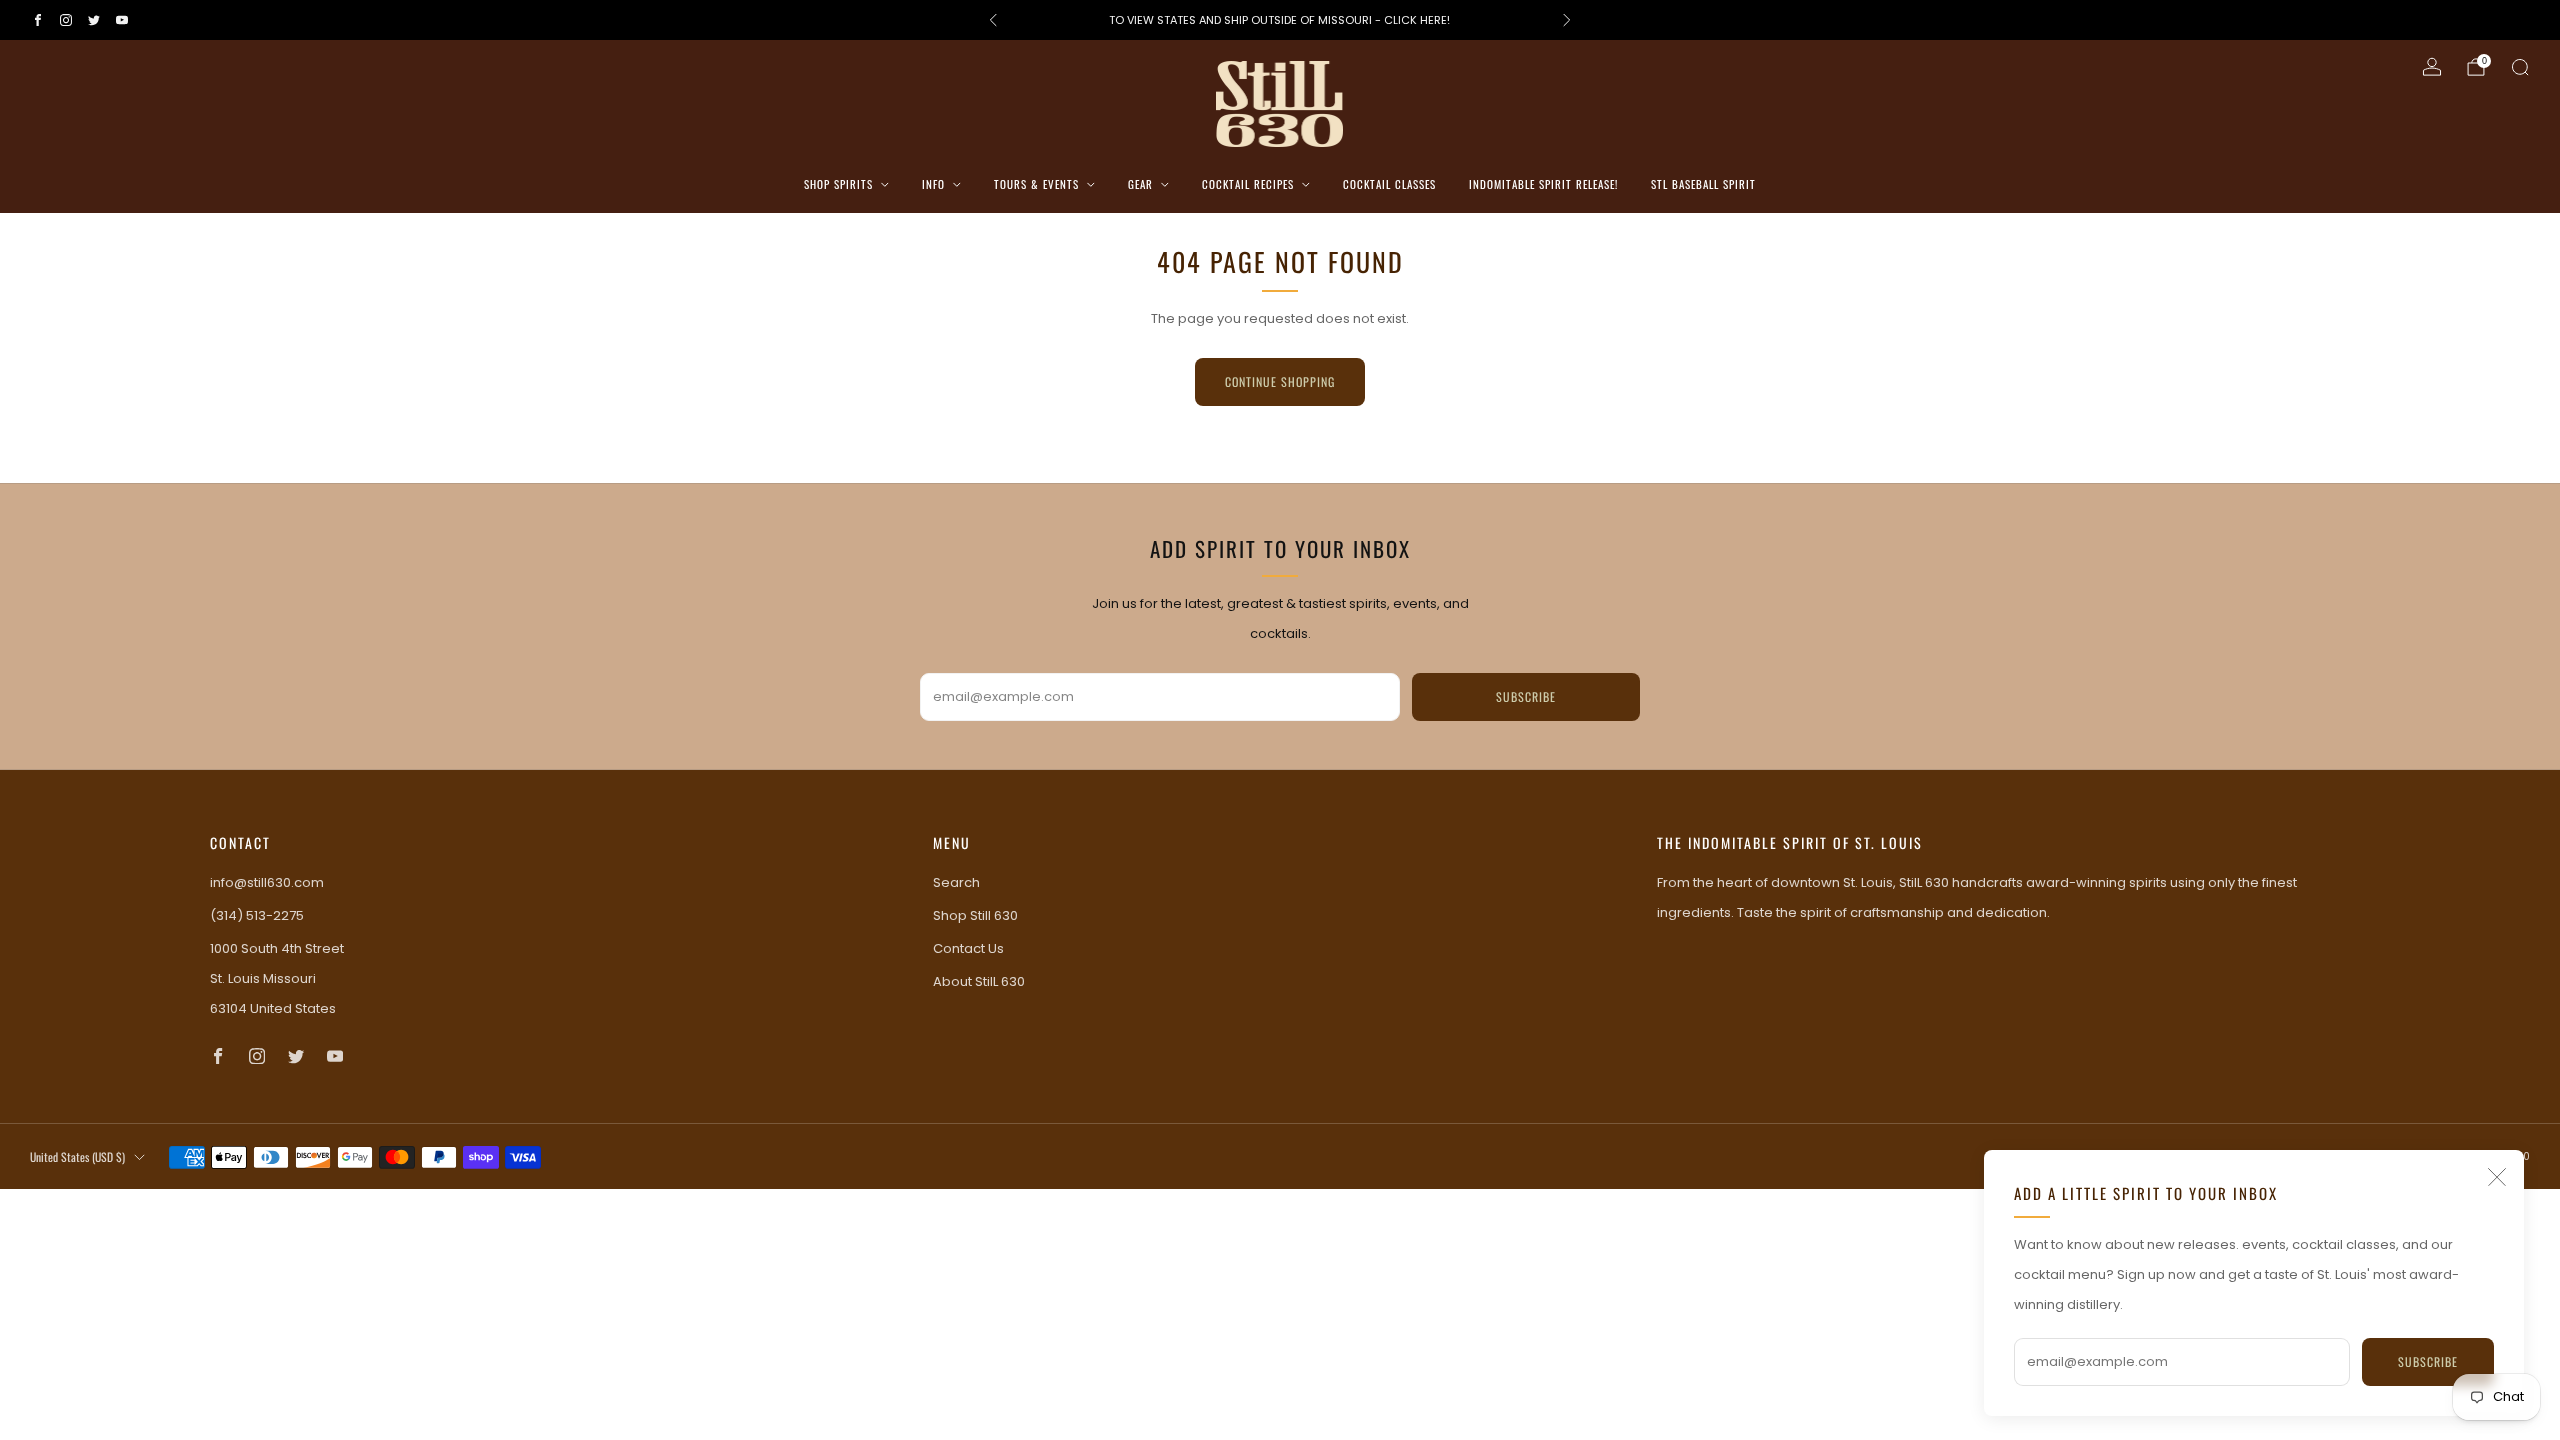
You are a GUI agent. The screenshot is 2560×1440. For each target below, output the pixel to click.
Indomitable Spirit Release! (1543, 184)
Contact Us (968, 948)
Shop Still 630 (975, 915)
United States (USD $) (77, 1156)
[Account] (2432, 67)
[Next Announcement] (1567, 20)
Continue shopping (1280, 381)
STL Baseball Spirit (1703, 184)
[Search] (2520, 67)
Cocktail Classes (1389, 184)
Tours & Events (1036, 184)
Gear (1140, 184)
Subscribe (2428, 1361)
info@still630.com (267, 882)
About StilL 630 (979, 981)
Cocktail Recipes (1248, 184)
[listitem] (1280, 20)
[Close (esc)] (2497, 1177)
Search (956, 882)
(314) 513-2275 (257, 915)
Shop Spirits (838, 184)
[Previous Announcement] (993, 20)
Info (933, 184)
